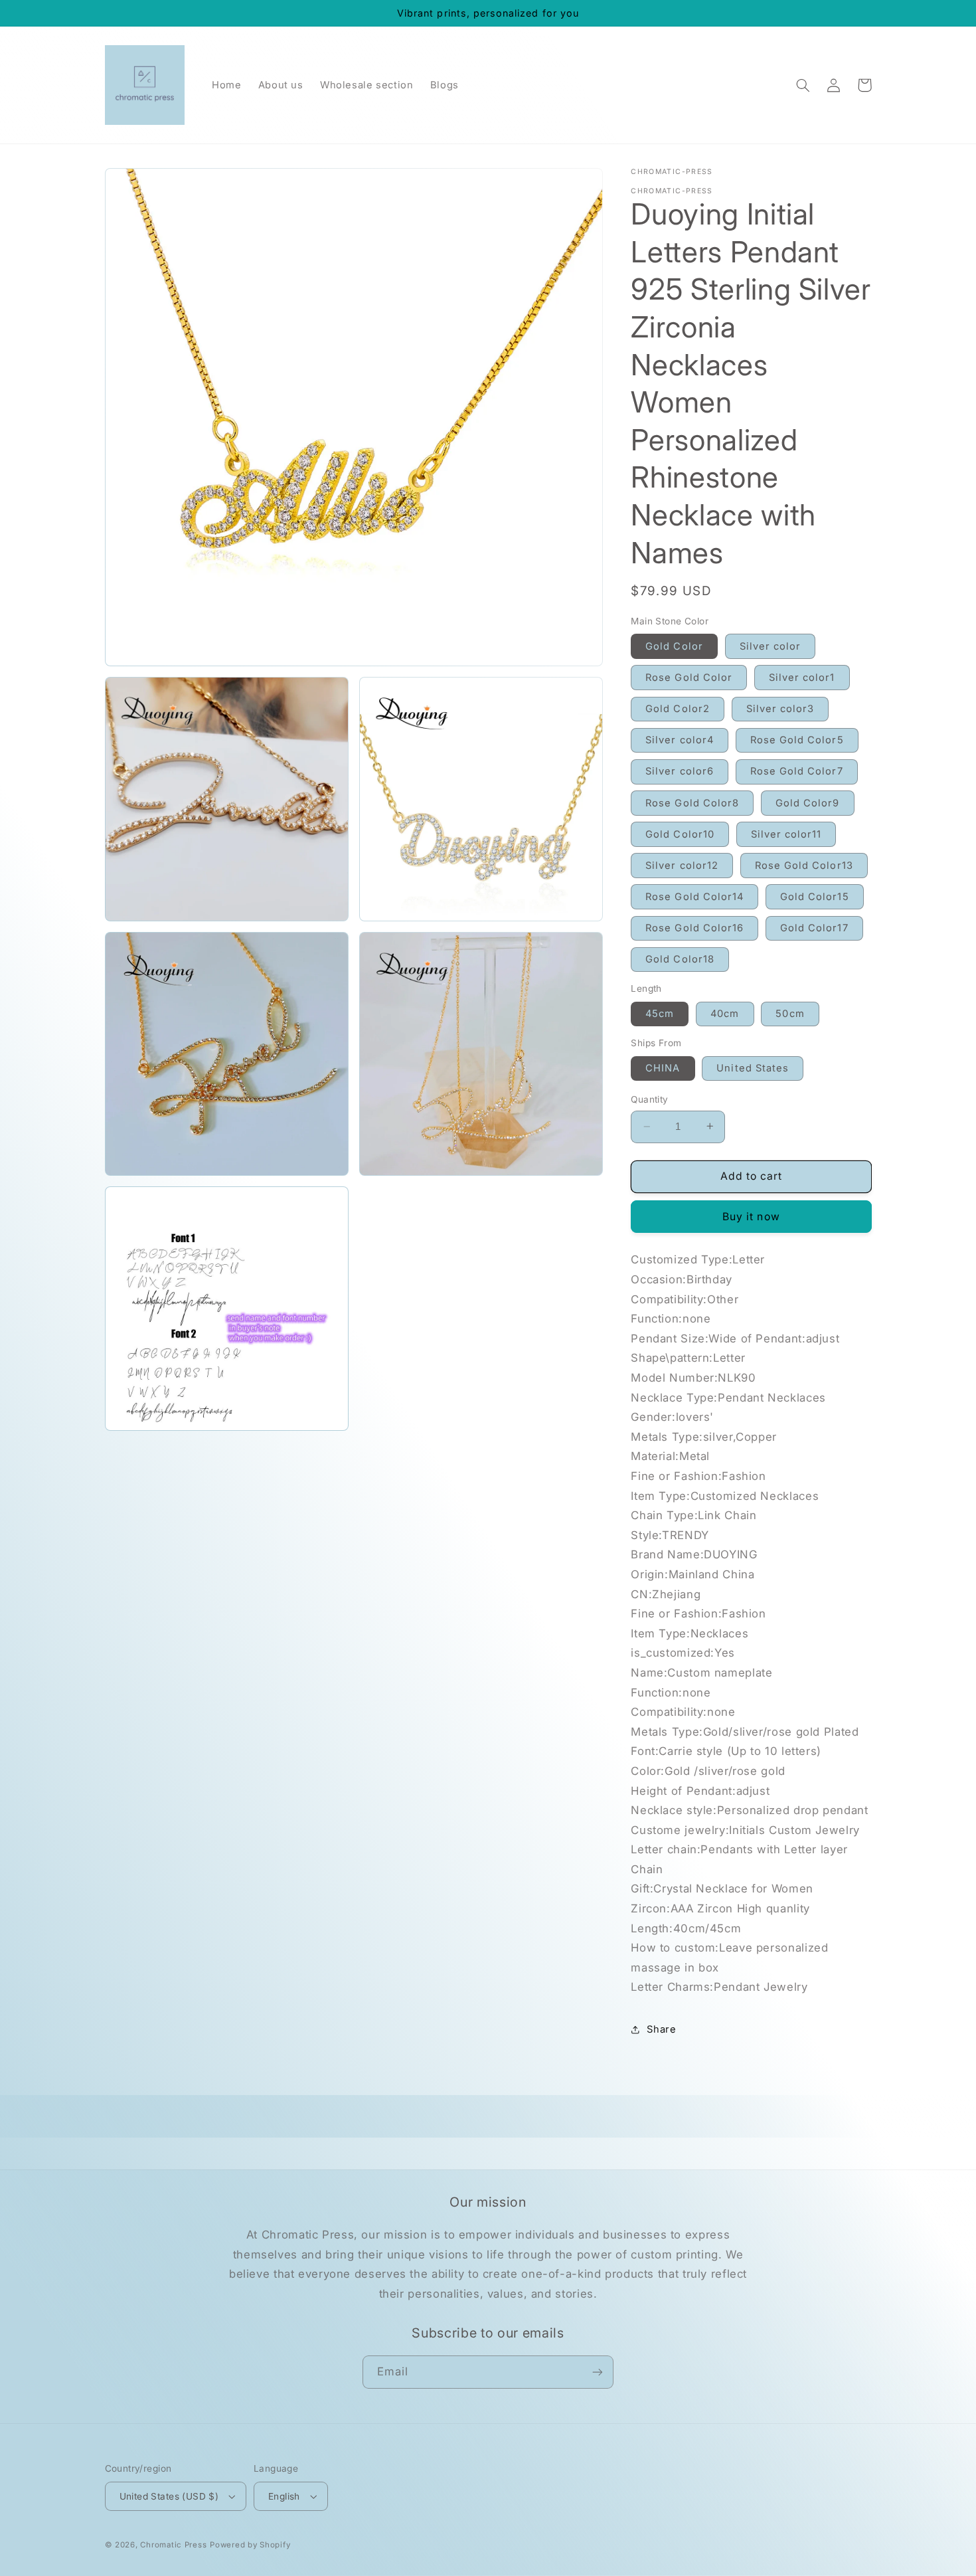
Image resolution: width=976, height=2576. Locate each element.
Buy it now (751, 1216)
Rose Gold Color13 (804, 865)
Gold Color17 (814, 927)
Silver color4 (680, 740)
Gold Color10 (680, 834)
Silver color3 (780, 708)
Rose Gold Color (689, 677)
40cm (725, 1013)
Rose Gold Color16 (694, 927)
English (284, 2496)
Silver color (771, 646)
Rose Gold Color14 (694, 896)
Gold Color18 (680, 959)
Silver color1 (802, 677)
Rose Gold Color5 (797, 740)
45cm (660, 1013)
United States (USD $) (169, 2496)
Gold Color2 (678, 708)
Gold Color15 (815, 896)
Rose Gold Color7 (797, 771)
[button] (803, 85)
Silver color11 (786, 834)
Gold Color (674, 646)
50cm (790, 1013)
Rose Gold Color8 (692, 802)
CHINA (663, 1067)
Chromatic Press (173, 2545)
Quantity (649, 1099)
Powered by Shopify (250, 2545)
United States (753, 1067)
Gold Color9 (808, 802)
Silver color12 (682, 865)
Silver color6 (680, 771)
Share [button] (661, 2029)
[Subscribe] (598, 2372)
